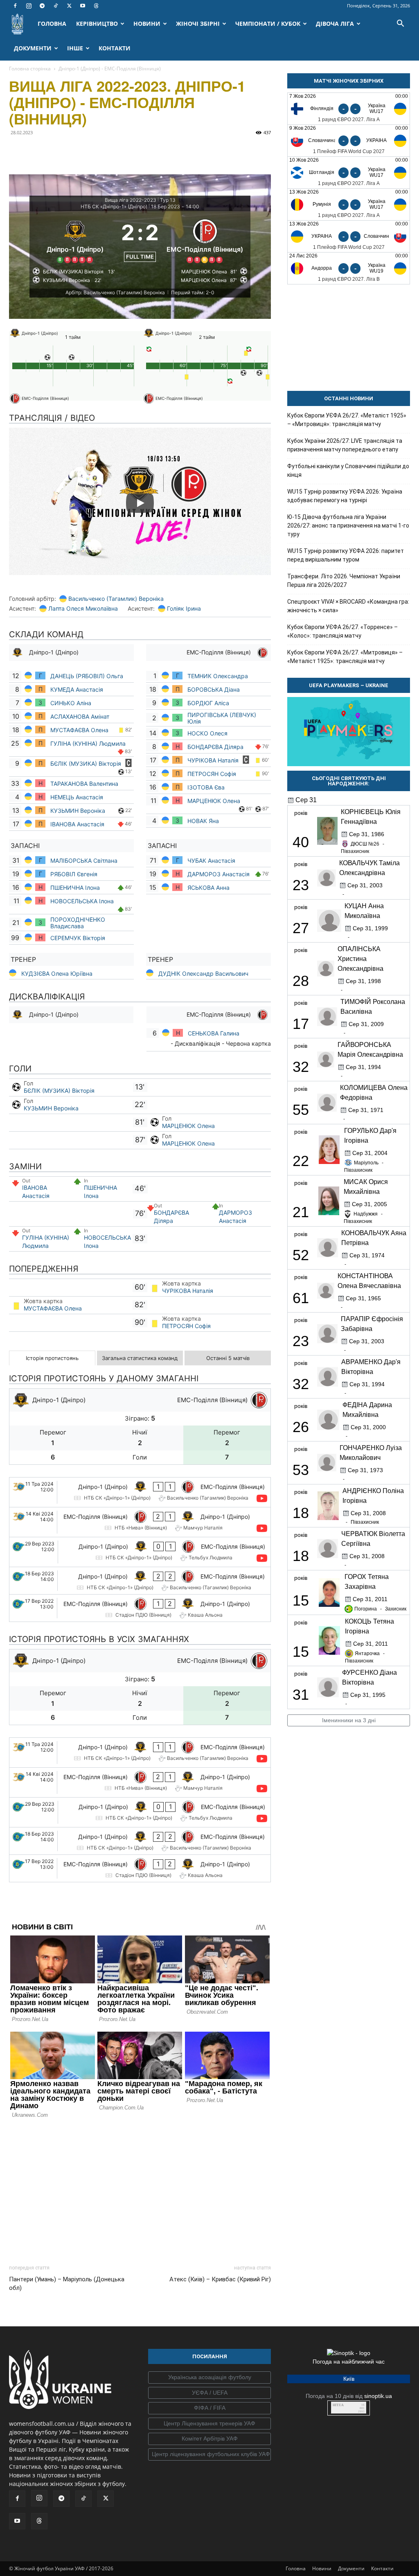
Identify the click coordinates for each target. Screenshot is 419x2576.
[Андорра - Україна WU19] (349, 268)
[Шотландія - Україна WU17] (349, 173)
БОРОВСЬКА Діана (214, 689)
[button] (400, 24)
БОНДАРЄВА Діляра (215, 747)
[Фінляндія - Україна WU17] (349, 109)
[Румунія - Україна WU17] (349, 204)
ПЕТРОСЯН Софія (213, 774)
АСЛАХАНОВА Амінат (80, 716)
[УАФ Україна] (209, 2377)
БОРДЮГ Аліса (208, 703)
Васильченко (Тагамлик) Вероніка (116, 599)
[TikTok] (56, 6)
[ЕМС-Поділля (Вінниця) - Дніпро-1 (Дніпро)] (140, 1522)
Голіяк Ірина (184, 608)
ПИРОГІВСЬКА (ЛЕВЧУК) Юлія (222, 718)
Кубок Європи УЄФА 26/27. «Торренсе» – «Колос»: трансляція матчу (342, 631)
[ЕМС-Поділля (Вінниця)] (205, 240)
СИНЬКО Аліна (72, 703)
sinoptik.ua (378, 2396)
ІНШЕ (75, 48)
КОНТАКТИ (115, 48)
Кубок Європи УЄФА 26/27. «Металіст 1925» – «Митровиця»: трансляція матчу (347, 420)
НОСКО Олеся (207, 733)
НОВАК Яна (203, 821)
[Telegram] (42, 6)
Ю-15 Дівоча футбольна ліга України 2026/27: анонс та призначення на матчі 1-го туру (348, 526)
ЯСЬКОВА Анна (209, 888)
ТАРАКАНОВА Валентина (85, 784)
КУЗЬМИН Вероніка (79, 811)
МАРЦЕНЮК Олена (214, 801)
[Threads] (96, 6)
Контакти (382, 2568)
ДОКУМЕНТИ (33, 48)
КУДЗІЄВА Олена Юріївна (57, 973)
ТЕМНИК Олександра (219, 676)
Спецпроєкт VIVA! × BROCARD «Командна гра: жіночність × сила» (348, 606)
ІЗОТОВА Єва (206, 787)
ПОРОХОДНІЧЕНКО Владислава (78, 923)
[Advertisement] (140, 2189)
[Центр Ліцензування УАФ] (209, 2424)
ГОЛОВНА (52, 24)
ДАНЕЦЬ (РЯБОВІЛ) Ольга (88, 676)
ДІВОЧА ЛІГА (335, 24)
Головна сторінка (30, 69)
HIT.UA (338, 2405)
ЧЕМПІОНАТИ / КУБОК (268, 24)
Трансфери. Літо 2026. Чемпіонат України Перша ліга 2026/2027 (344, 581)
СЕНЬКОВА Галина (214, 1033)
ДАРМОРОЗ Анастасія (219, 874)
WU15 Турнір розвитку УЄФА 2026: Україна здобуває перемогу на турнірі (345, 496)
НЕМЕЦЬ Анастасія (77, 797)
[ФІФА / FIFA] (209, 2408)
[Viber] (74, 151)
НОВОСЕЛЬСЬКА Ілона (82, 901)
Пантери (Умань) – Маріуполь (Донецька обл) (67, 2284)
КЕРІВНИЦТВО (97, 24)
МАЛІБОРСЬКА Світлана (84, 861)
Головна (296, 2568)
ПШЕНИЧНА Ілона (75, 888)
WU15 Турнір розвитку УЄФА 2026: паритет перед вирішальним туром (346, 555)
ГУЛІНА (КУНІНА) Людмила (88, 743)
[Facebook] (15, 6)
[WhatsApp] (92, 151)
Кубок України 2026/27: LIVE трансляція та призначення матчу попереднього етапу (345, 445)
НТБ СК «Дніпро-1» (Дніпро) (114, 206)
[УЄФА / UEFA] (209, 2393)
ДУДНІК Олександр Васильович (203, 973)
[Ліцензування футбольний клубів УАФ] (209, 2454)
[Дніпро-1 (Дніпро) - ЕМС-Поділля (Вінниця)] (140, 1492)
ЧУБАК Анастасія (211, 861)
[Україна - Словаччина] (349, 236)
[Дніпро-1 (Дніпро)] (75, 240)
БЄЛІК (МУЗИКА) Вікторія (87, 764)
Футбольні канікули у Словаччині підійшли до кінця (348, 470)
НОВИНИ (147, 24)
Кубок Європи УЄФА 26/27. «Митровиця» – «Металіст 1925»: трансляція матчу (345, 657)
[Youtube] (83, 6)
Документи (351, 2568)
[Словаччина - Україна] (349, 141)
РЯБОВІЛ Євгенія (74, 874)
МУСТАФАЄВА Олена (80, 730)
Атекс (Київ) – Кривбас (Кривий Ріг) (220, 2279)
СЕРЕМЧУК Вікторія (78, 938)
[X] (69, 6)
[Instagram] (29, 6)
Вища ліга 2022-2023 (131, 200)
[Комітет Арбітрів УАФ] (209, 2439)
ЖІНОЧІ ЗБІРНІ (198, 24)
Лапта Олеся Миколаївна (83, 608)
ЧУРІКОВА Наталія (214, 760)
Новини (322, 2568)
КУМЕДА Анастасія (77, 689)
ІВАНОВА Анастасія (77, 824)
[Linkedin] (111, 151)
